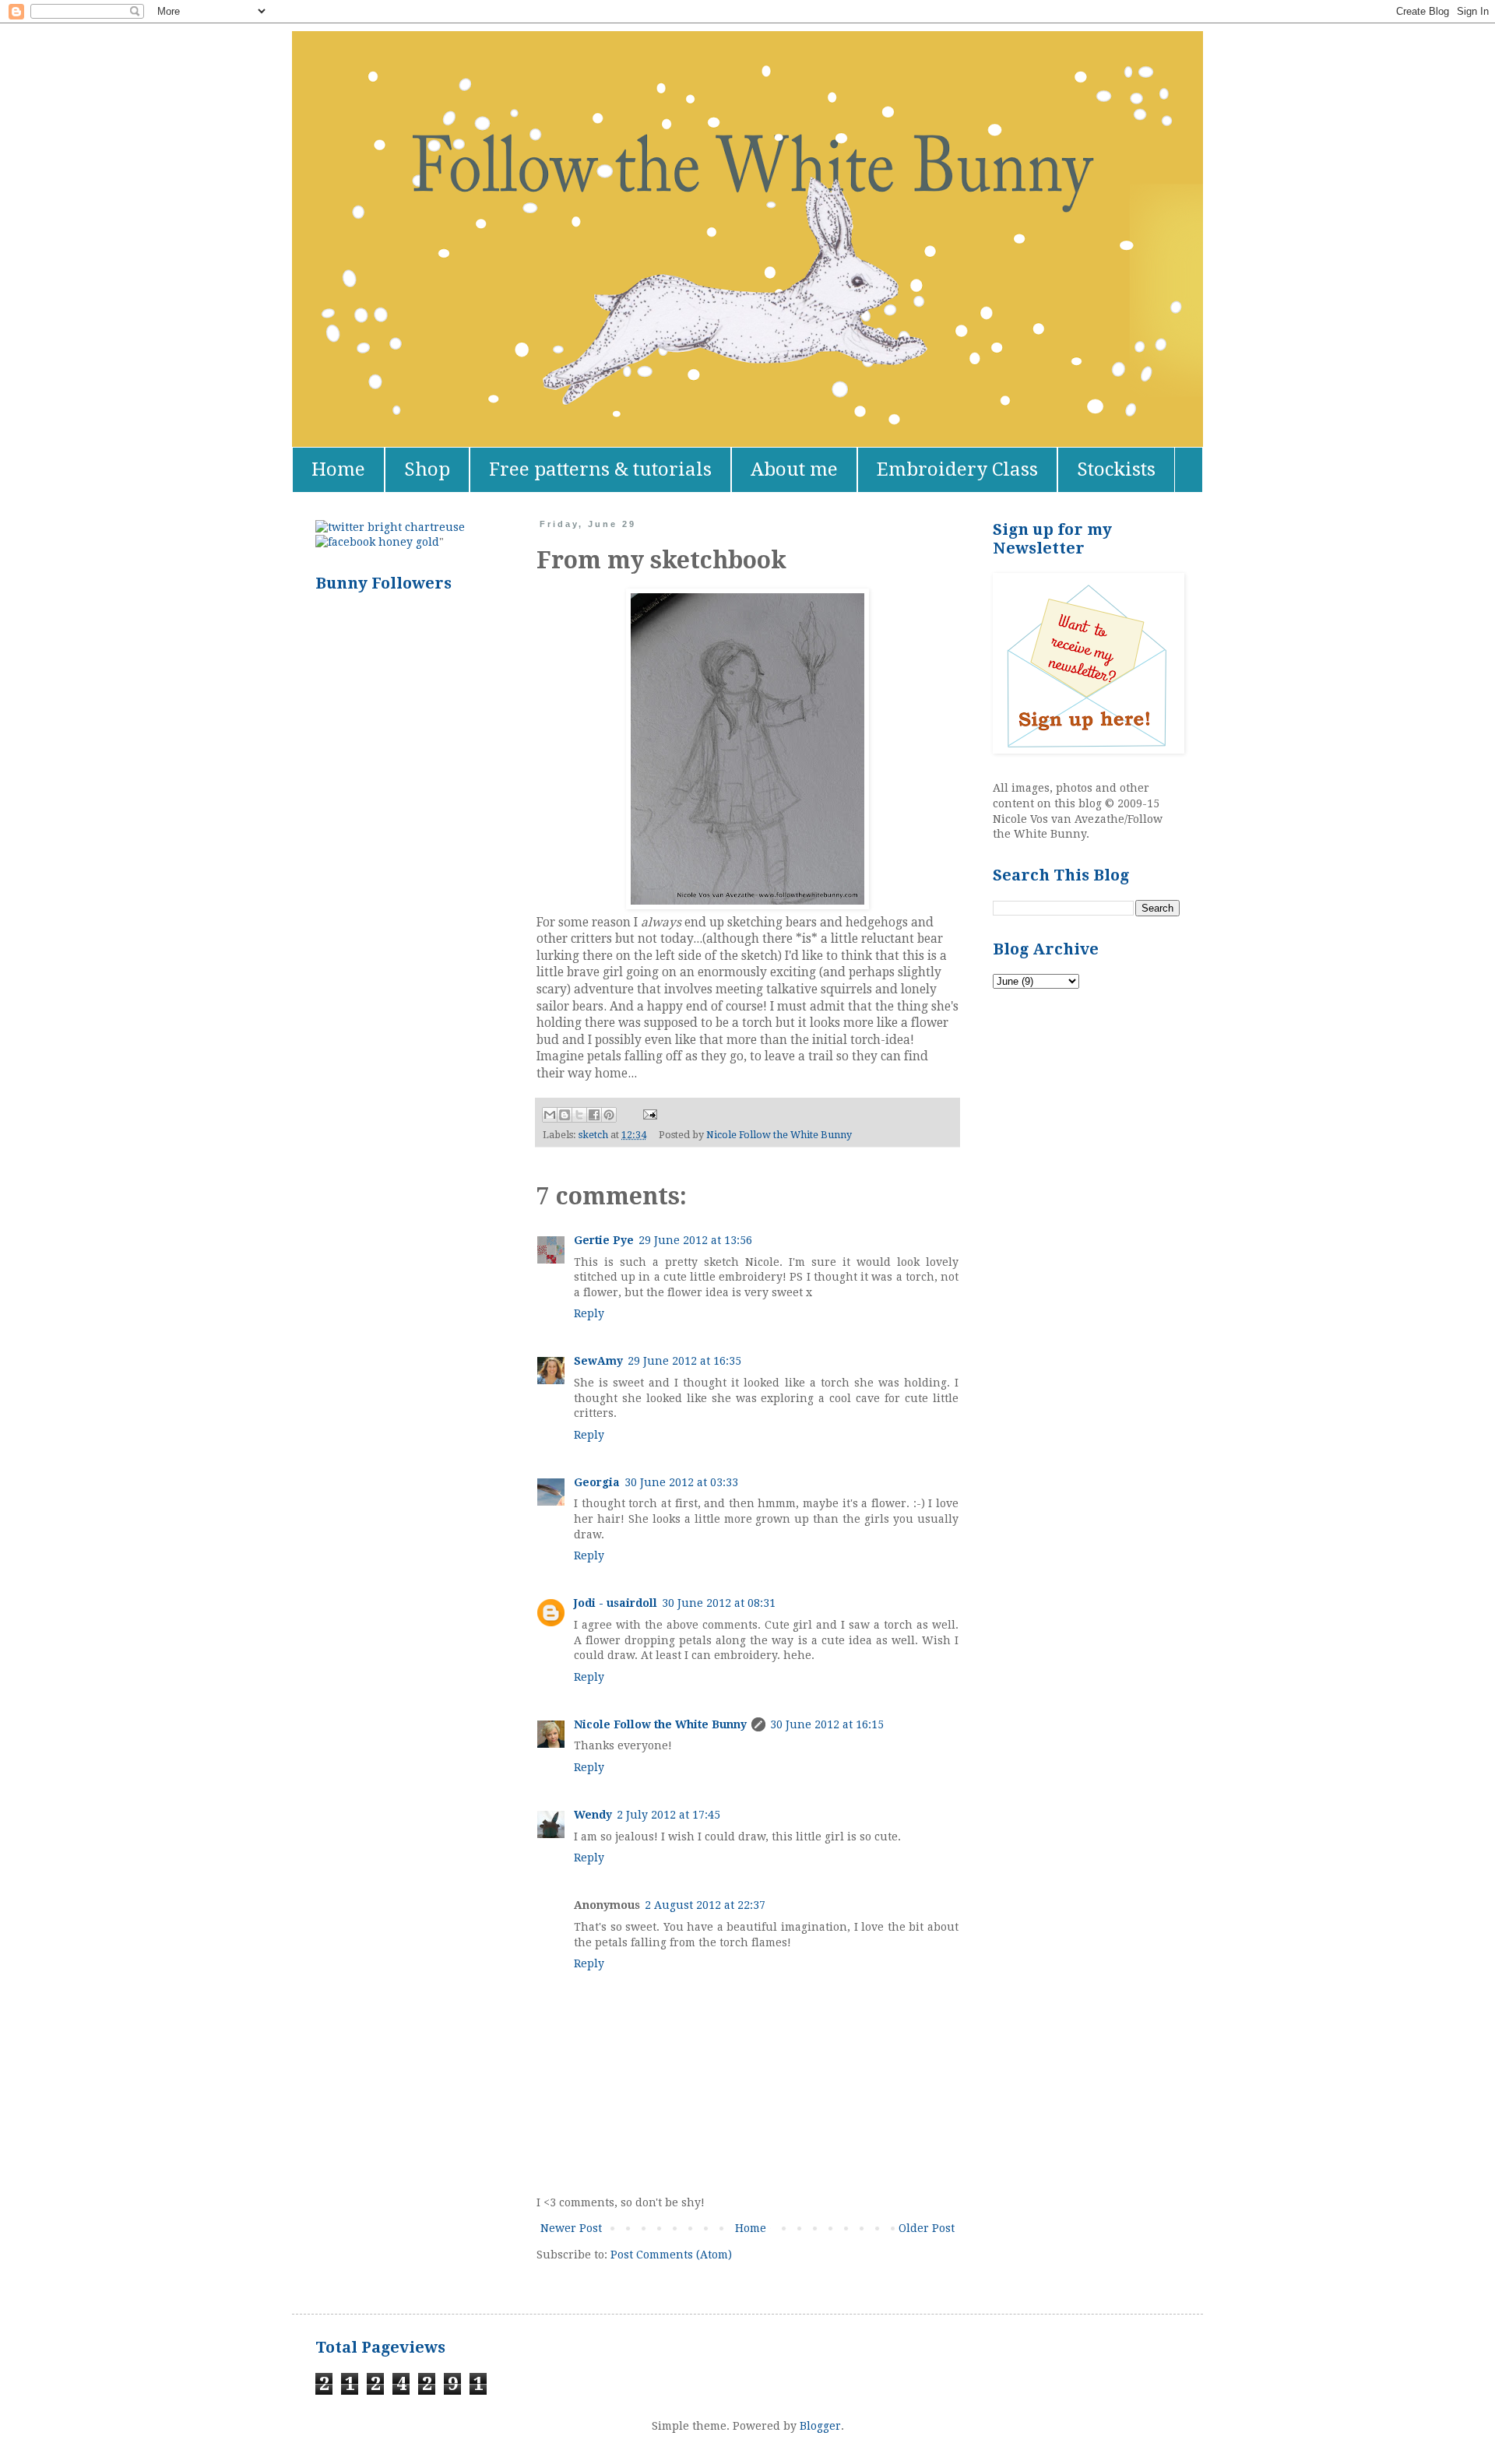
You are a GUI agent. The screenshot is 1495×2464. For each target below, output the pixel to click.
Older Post (927, 2228)
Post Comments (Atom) (671, 2255)
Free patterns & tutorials (600, 469)
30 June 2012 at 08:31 (719, 1603)
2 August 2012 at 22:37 (705, 1905)
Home (338, 469)
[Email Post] (648, 1114)
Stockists (1116, 469)
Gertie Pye (604, 1240)
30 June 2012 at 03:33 (681, 1482)
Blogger (820, 2426)
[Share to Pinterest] (609, 1115)
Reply (589, 1313)
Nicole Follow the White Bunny (660, 1724)
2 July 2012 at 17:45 (668, 1815)
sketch (593, 1135)
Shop (427, 469)
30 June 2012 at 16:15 (827, 1724)
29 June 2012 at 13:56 (695, 1240)
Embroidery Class (957, 469)
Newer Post (571, 2228)
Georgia (597, 1482)
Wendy (593, 1815)
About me (794, 469)
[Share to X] (579, 1115)
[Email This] (550, 1115)
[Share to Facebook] (594, 1115)
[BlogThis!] (565, 1115)
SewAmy (598, 1361)
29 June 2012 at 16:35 (684, 1361)
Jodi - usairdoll (616, 1603)
